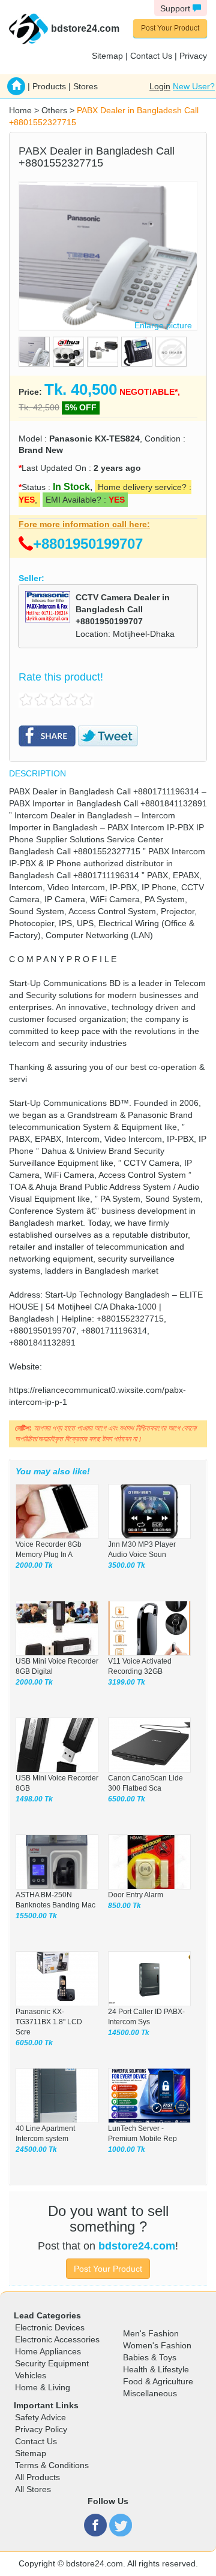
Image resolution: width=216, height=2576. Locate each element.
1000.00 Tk (127, 2149)
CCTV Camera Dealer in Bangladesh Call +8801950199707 (123, 609)
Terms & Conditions (52, 2465)
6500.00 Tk (127, 1799)
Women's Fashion (157, 2345)
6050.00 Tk (34, 2043)
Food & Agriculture (158, 2381)
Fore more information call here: (84, 524)
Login (160, 86)
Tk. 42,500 (39, 407)
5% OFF (81, 407)
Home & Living (43, 2387)
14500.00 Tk (129, 2033)
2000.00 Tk (34, 1565)
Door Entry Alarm (136, 1895)
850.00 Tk (124, 1906)
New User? (194, 86)
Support (176, 8)
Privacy (193, 56)
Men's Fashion (151, 2333)
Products (49, 86)
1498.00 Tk (34, 1799)
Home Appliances (48, 2351)
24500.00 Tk (36, 2149)
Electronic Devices (50, 2327)
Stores (85, 86)
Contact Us (151, 56)
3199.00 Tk (127, 1682)
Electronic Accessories (57, 2339)
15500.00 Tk (36, 1916)
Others (54, 110)
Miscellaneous (150, 2393)
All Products (37, 2477)
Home (20, 110)
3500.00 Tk (127, 1565)
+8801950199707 (88, 544)
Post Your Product (170, 28)
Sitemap (107, 56)
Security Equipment (52, 2363)
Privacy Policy (41, 2429)
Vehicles (31, 2375)
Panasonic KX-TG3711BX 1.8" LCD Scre (49, 2022)
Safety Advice (40, 2417)
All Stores (33, 2489)
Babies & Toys (150, 2357)
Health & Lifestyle (156, 2369)
